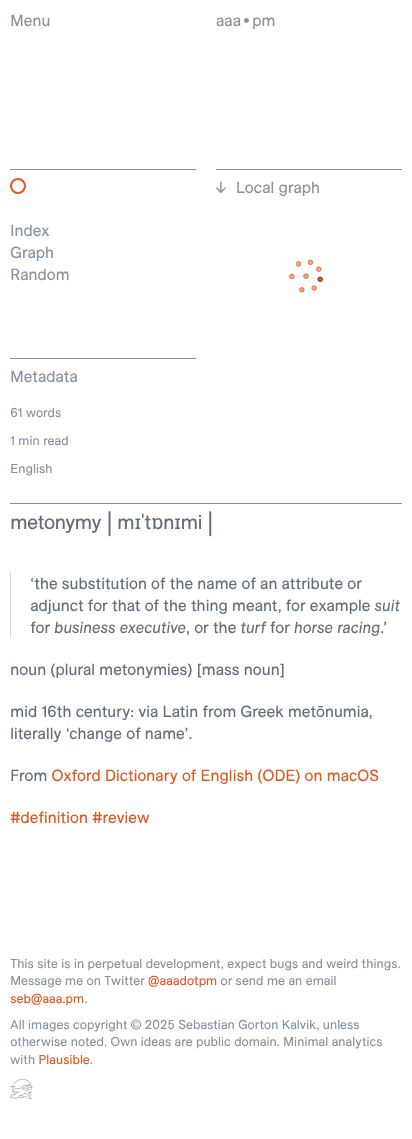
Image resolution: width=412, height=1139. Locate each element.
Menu (30, 20)
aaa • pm (245, 20)
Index (29, 230)
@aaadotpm (182, 981)
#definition (49, 817)
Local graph (278, 187)
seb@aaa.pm (47, 999)
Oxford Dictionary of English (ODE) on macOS (216, 775)
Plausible (63, 1060)
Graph (32, 252)
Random (39, 274)
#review (120, 817)
